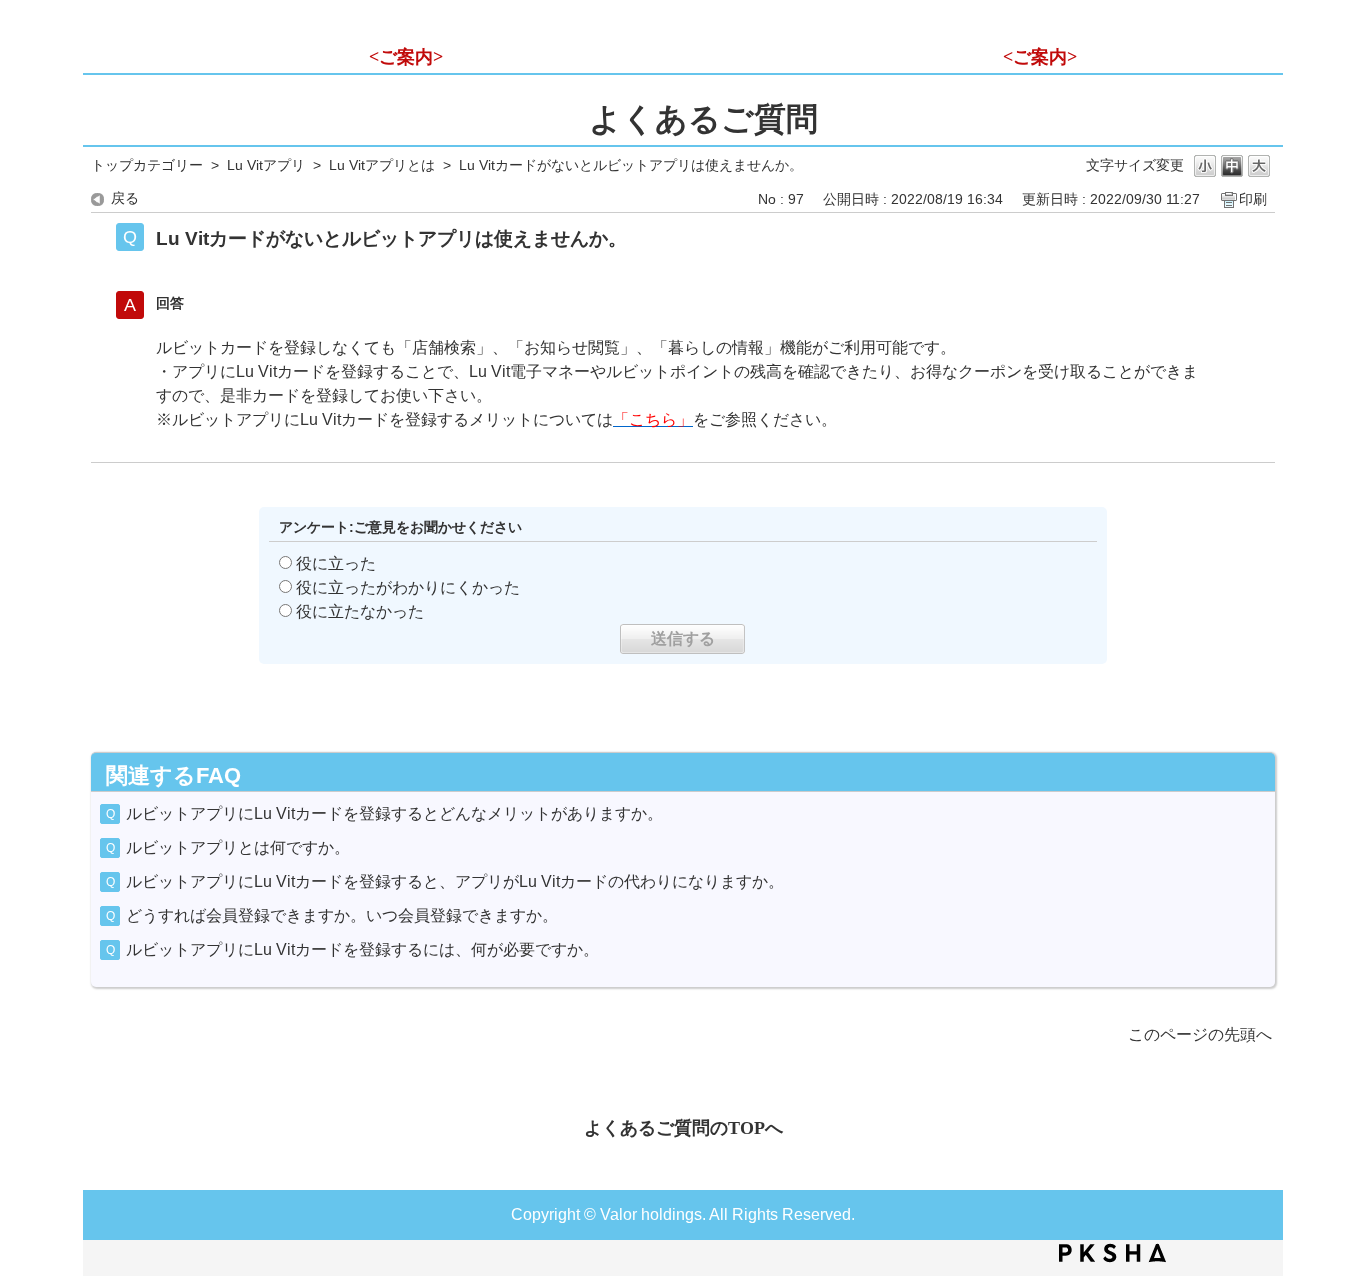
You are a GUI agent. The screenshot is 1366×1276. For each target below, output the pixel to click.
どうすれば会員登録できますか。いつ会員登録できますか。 (342, 915)
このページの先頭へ (1200, 1034)
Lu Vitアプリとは (382, 165)
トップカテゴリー (147, 165)
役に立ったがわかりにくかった (408, 587)
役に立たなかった (360, 611)
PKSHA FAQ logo (1112, 1253)
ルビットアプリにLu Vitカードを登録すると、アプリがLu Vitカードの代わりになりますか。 (455, 881)
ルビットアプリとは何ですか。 (238, 847)
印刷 (1253, 199)
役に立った (336, 563)
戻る (125, 198)
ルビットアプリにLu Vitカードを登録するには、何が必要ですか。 (362, 949)
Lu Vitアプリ (266, 165)
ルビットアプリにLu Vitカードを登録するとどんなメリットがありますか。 (394, 813)
